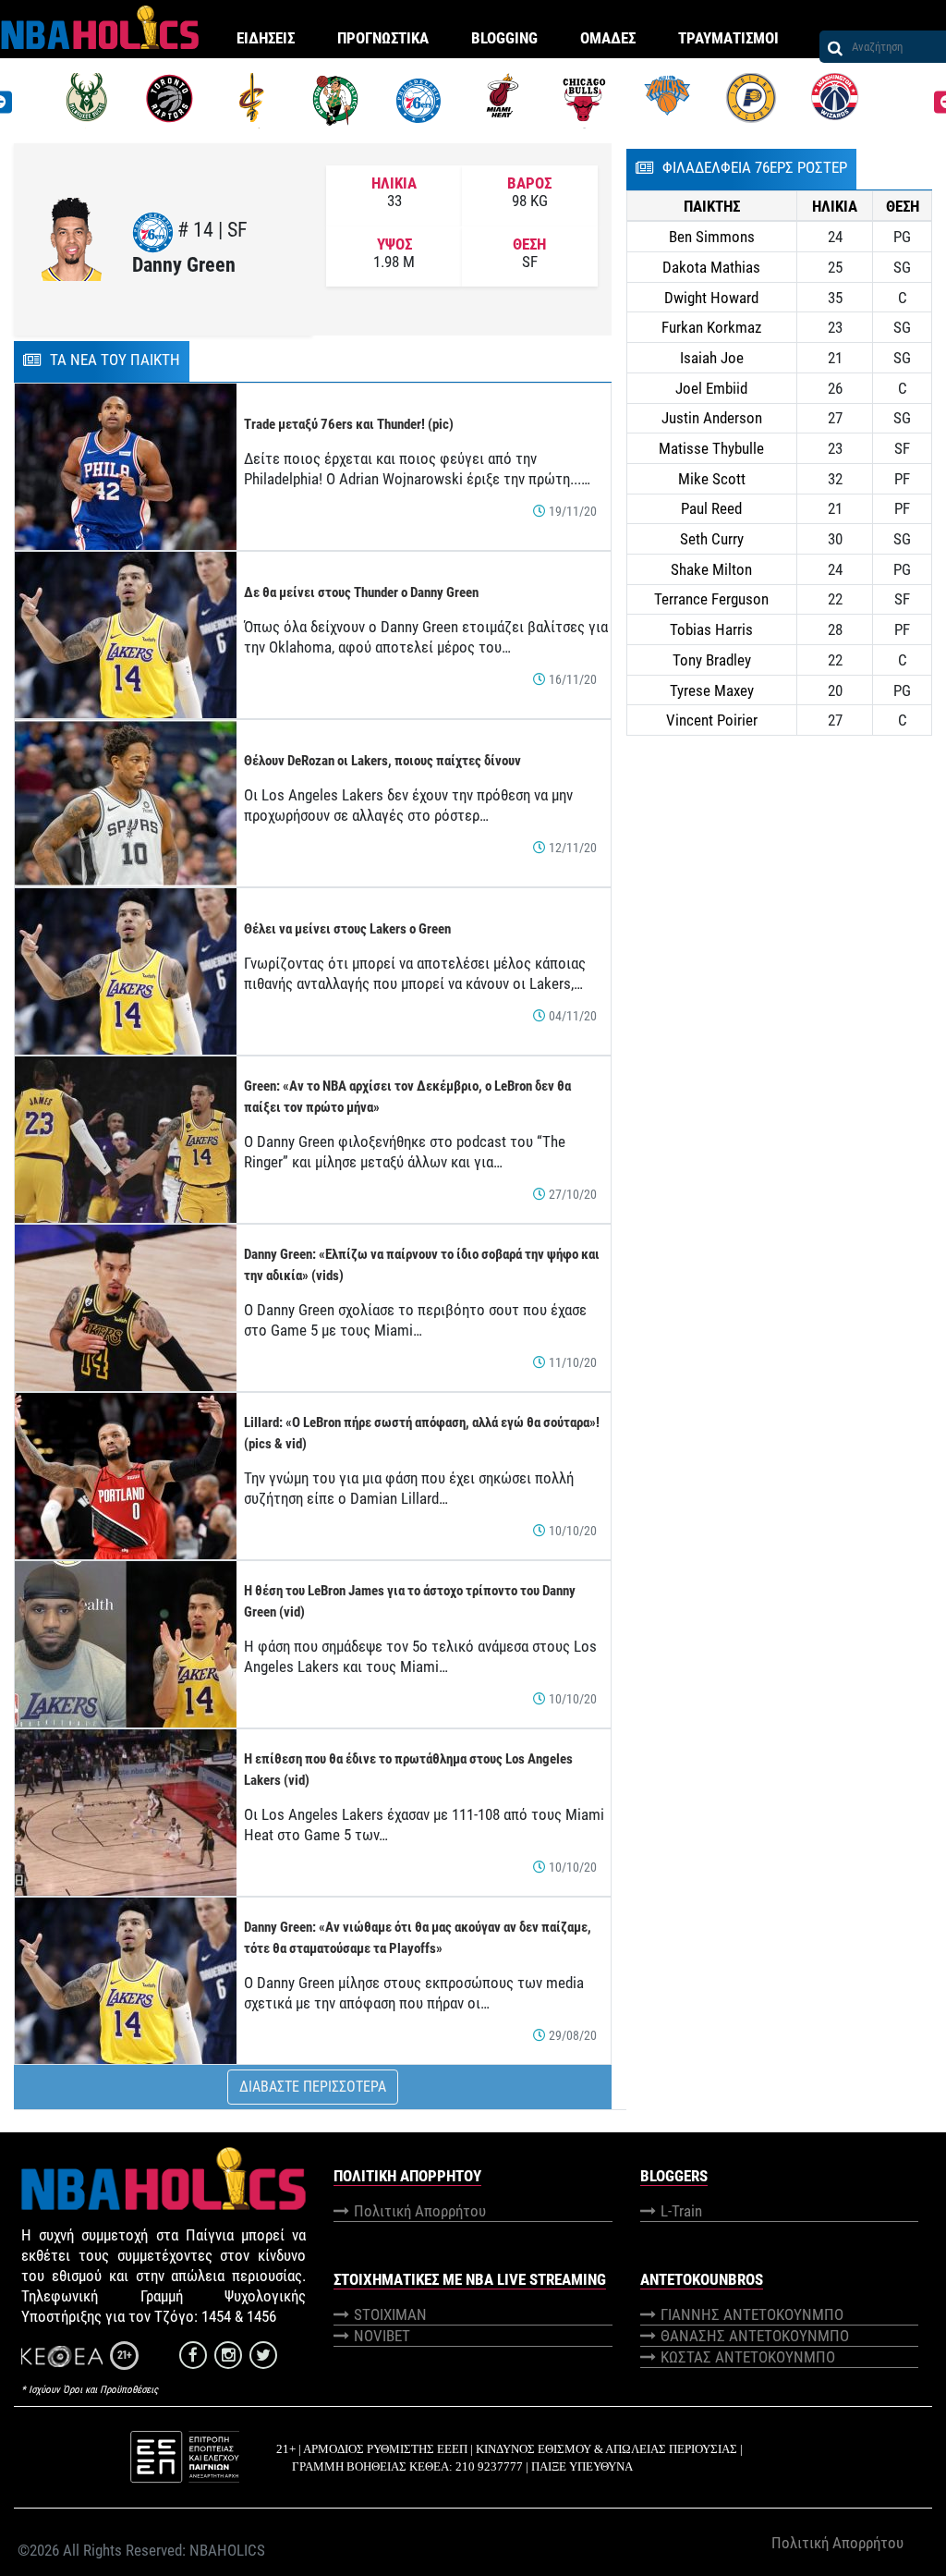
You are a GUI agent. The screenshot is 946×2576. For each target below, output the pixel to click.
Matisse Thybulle (711, 448)
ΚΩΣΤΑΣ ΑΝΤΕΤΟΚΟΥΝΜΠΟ (748, 2357)
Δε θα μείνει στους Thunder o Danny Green (361, 592)
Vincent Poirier (712, 720)
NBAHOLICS (227, 2550)
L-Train (681, 2211)
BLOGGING (504, 38)
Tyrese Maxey (712, 690)
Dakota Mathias (711, 267)
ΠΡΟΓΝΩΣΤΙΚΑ (383, 38)
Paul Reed (711, 508)
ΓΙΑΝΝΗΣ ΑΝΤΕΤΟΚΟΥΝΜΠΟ (752, 2314)
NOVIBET (382, 2336)
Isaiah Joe (712, 358)
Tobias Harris (711, 629)
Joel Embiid (711, 388)
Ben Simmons (712, 237)
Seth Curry (712, 539)
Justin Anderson (712, 418)
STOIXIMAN (390, 2314)
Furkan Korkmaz (711, 327)
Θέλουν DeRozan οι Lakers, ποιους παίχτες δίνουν (382, 761)
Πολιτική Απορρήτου (420, 2211)
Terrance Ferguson (711, 599)
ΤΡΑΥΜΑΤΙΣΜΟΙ (728, 38)
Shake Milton (711, 569)
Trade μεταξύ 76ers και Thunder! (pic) (349, 424)
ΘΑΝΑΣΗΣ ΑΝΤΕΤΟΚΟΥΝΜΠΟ (755, 2336)
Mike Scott (712, 479)
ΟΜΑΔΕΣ (608, 38)
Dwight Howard (711, 298)
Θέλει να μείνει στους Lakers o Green (347, 929)
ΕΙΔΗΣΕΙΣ (266, 38)
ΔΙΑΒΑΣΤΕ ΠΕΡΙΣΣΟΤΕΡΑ (313, 2087)
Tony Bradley (712, 660)
